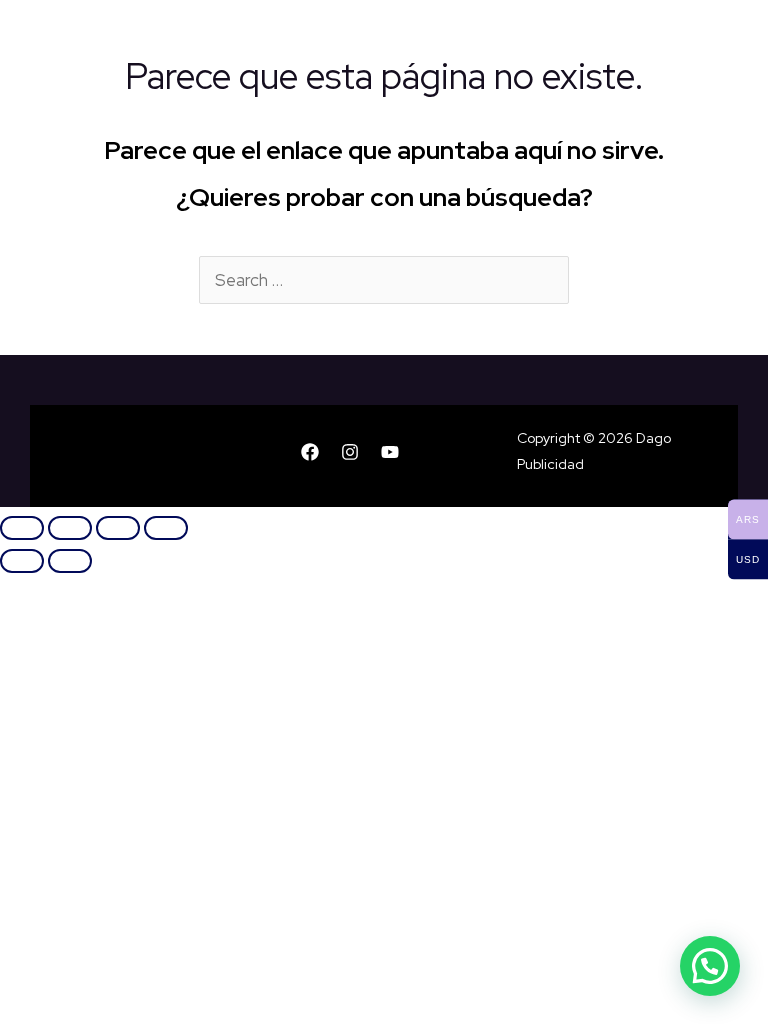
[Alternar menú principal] (743, 37)
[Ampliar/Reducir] (22, 528)
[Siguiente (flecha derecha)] (70, 561)
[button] (710, 966)
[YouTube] (390, 452)
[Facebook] (310, 452)
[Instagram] (350, 452)
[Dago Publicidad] (61, 37)
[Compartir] (118, 528)
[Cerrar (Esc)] (166, 528)
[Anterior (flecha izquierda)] (22, 561)
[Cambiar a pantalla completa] (70, 528)
